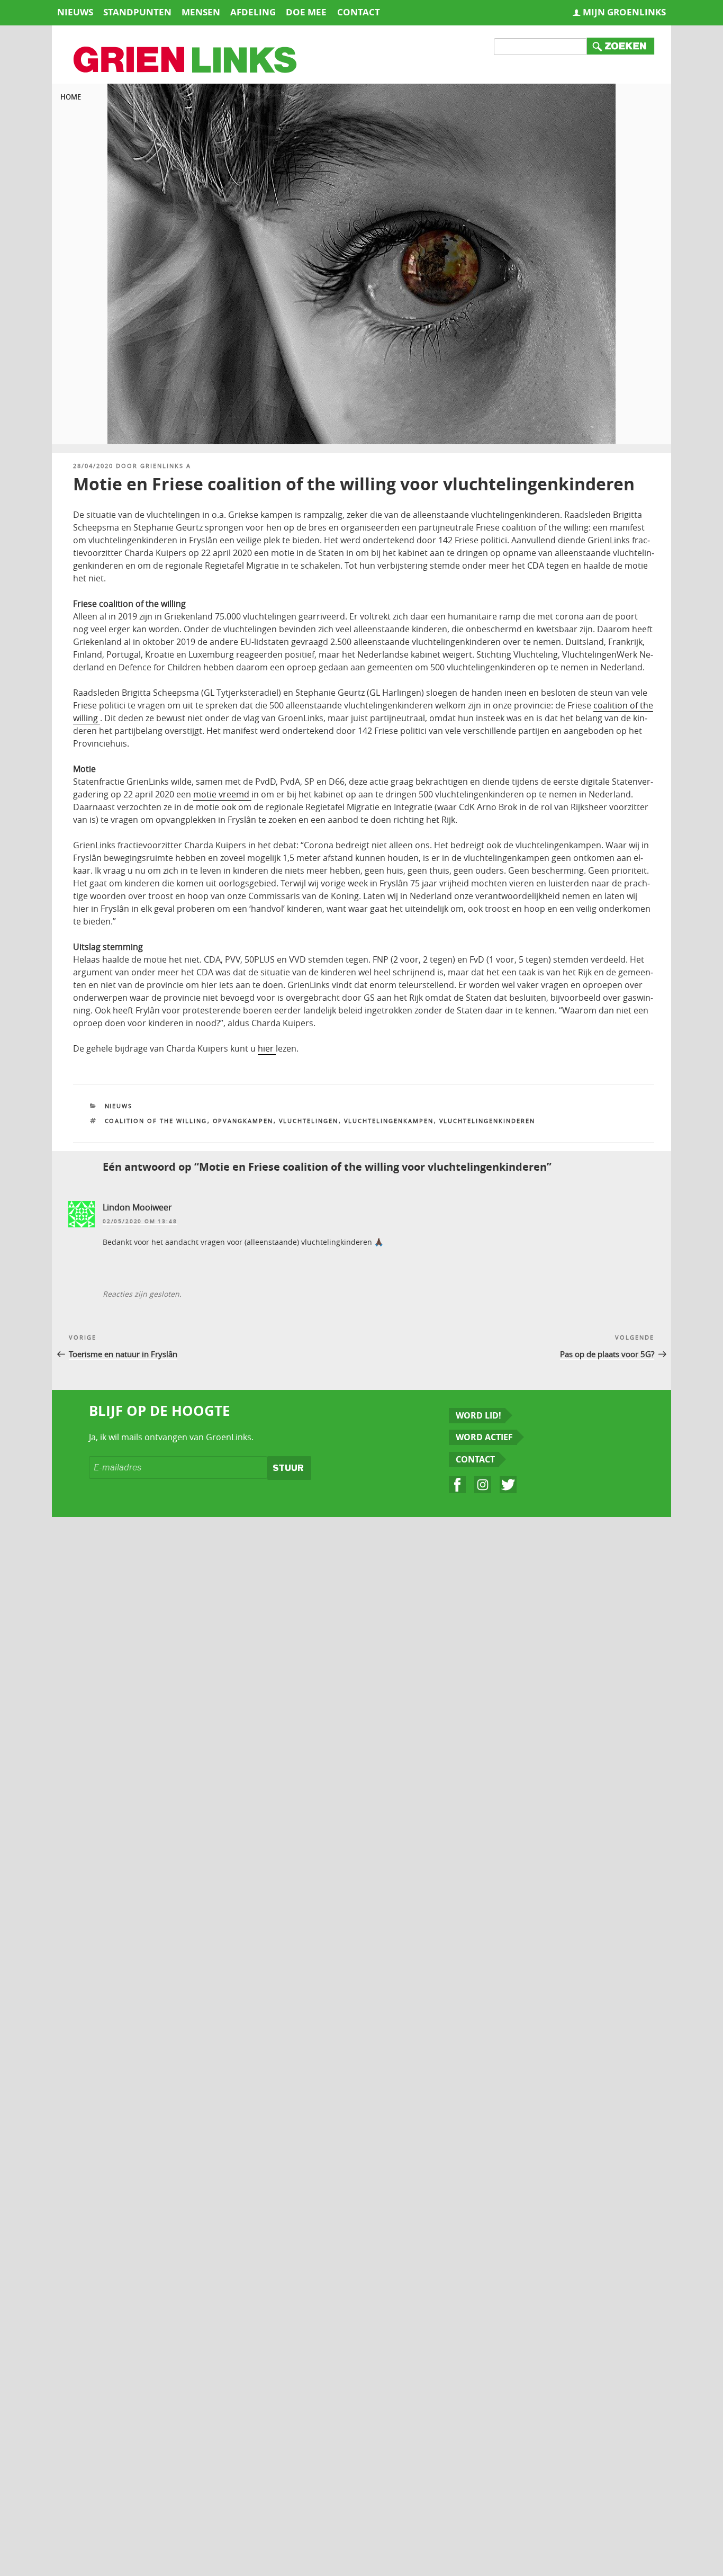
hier (267, 1048)
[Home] (186, 61)
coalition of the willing (156, 1121)
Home (71, 97)
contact (359, 12)
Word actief (484, 1437)
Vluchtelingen (309, 1121)
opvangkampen (243, 1121)
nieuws (75, 12)
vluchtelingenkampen (389, 1121)
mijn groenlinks (624, 12)
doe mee (306, 12)
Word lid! (478, 1415)
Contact (475, 1459)
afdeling (253, 12)
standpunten (137, 12)
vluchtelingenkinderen (487, 1121)
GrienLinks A (166, 466)
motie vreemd (222, 794)
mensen (201, 12)
